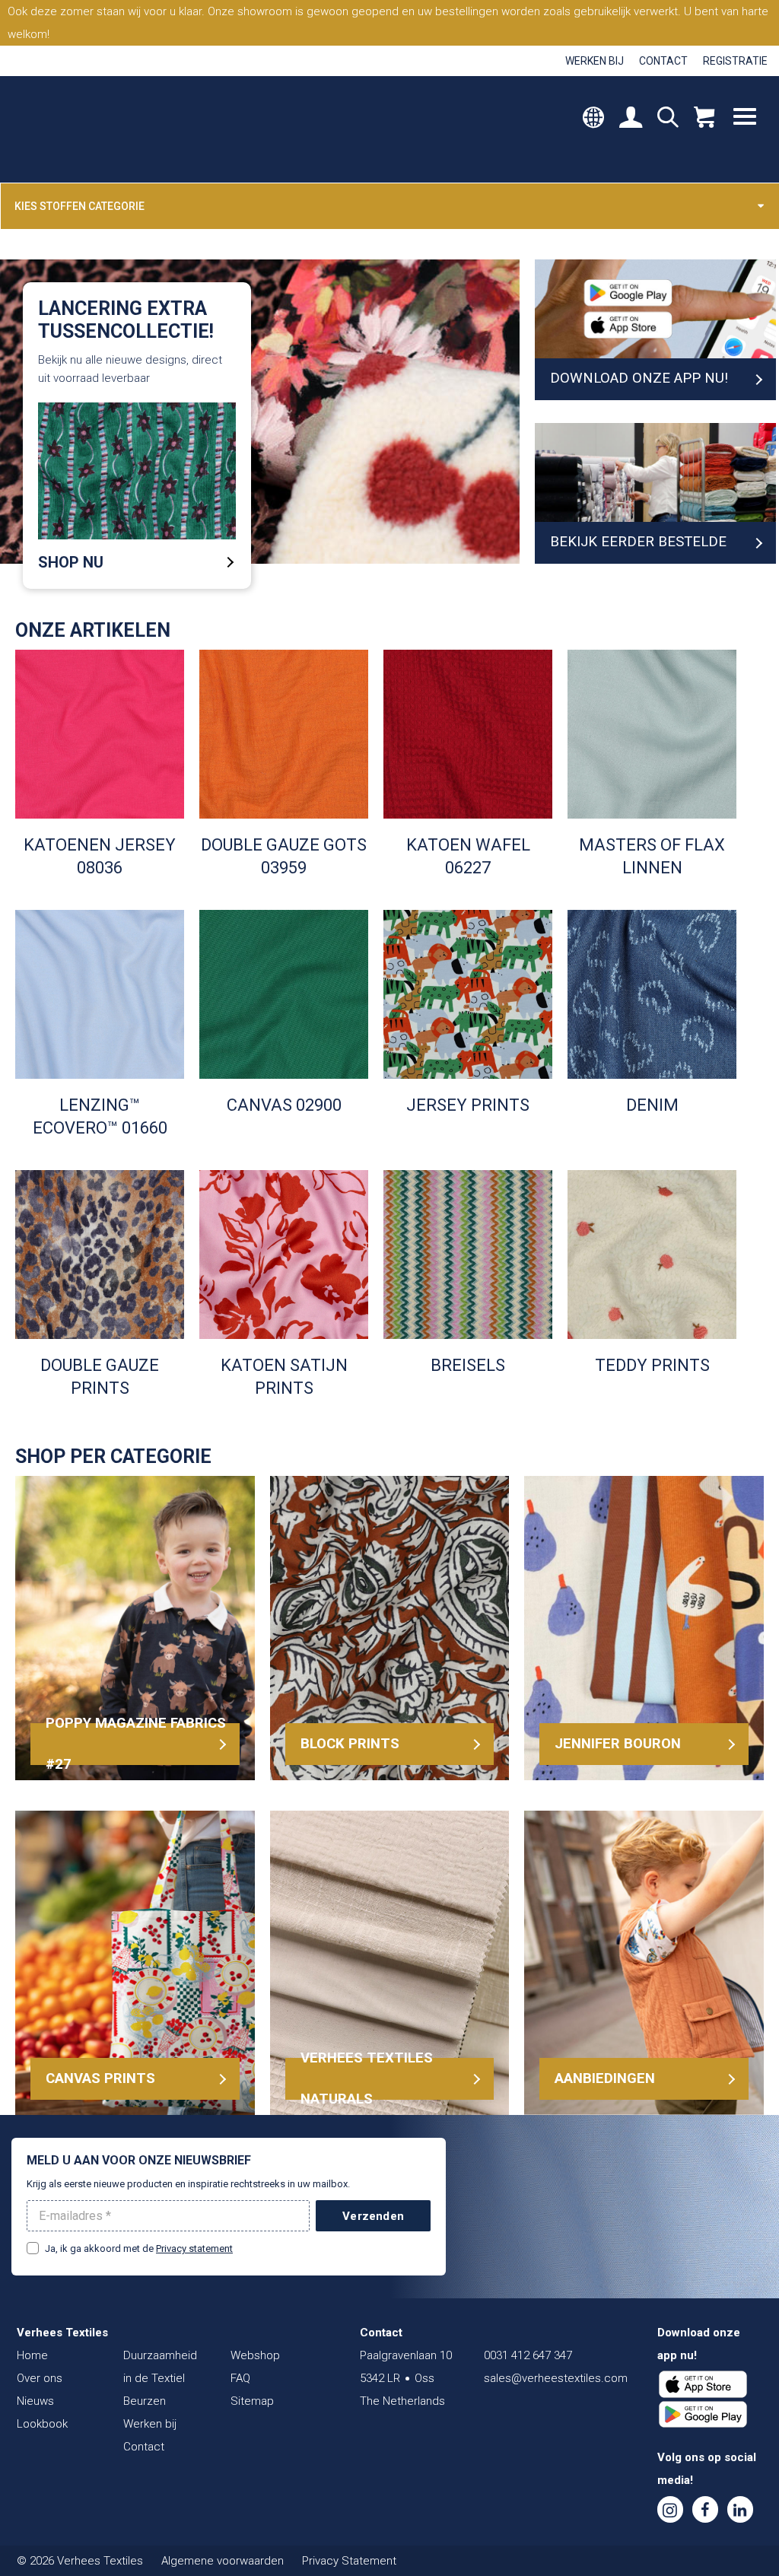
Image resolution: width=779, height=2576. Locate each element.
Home (32, 2355)
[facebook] (705, 2509)
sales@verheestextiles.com (556, 2378)
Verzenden (373, 2216)
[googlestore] (703, 2415)
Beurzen (145, 2401)
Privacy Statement (349, 2561)
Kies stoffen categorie (79, 206)
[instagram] (670, 2509)
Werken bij (595, 61)
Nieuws (35, 2401)
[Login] (631, 119)
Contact (663, 61)
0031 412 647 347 (528, 2355)
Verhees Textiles (82, 129)
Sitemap (252, 2401)
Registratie (735, 61)
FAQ (240, 2378)
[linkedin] (740, 2509)
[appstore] (703, 2384)
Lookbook (42, 2424)
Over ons (40, 2378)
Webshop (255, 2355)
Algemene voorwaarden (223, 2561)
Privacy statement (194, 2248)
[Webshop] (704, 119)
